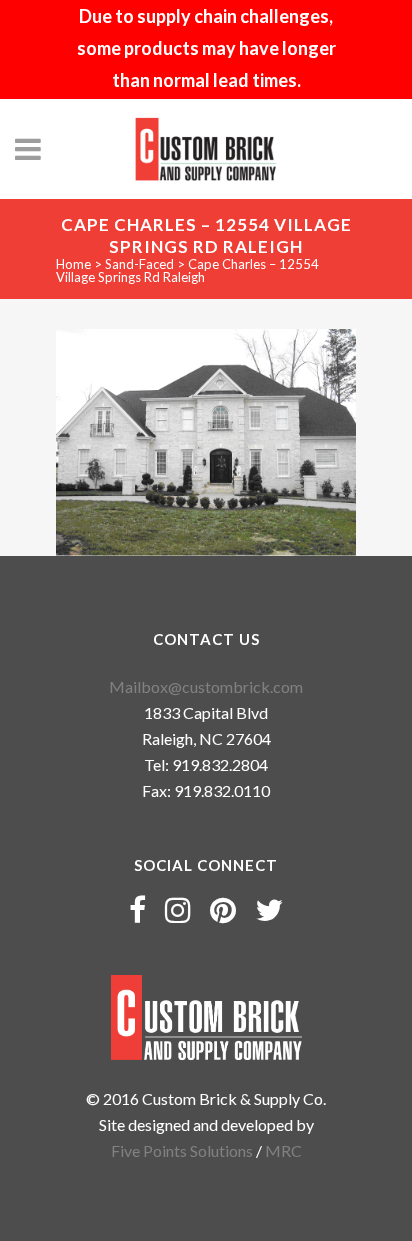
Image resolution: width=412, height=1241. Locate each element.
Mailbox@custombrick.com (206, 686)
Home (73, 264)
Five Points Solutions (182, 1150)
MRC (283, 1150)
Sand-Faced (139, 264)
